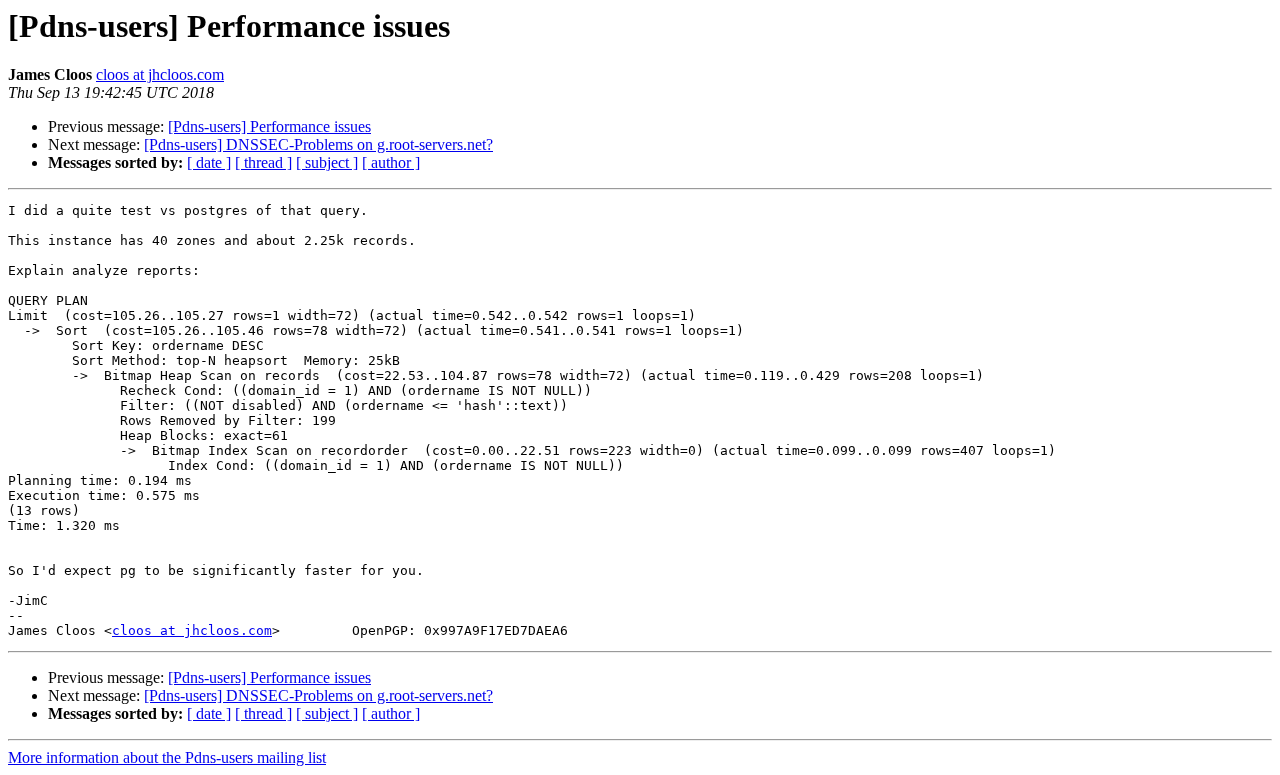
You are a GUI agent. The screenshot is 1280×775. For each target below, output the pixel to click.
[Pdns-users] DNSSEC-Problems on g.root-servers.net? (318, 144)
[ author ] (391, 162)
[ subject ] (327, 162)
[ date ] (209, 162)
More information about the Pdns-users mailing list (167, 757)
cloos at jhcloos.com (160, 74)
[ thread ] (263, 162)
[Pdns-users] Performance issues (269, 126)
